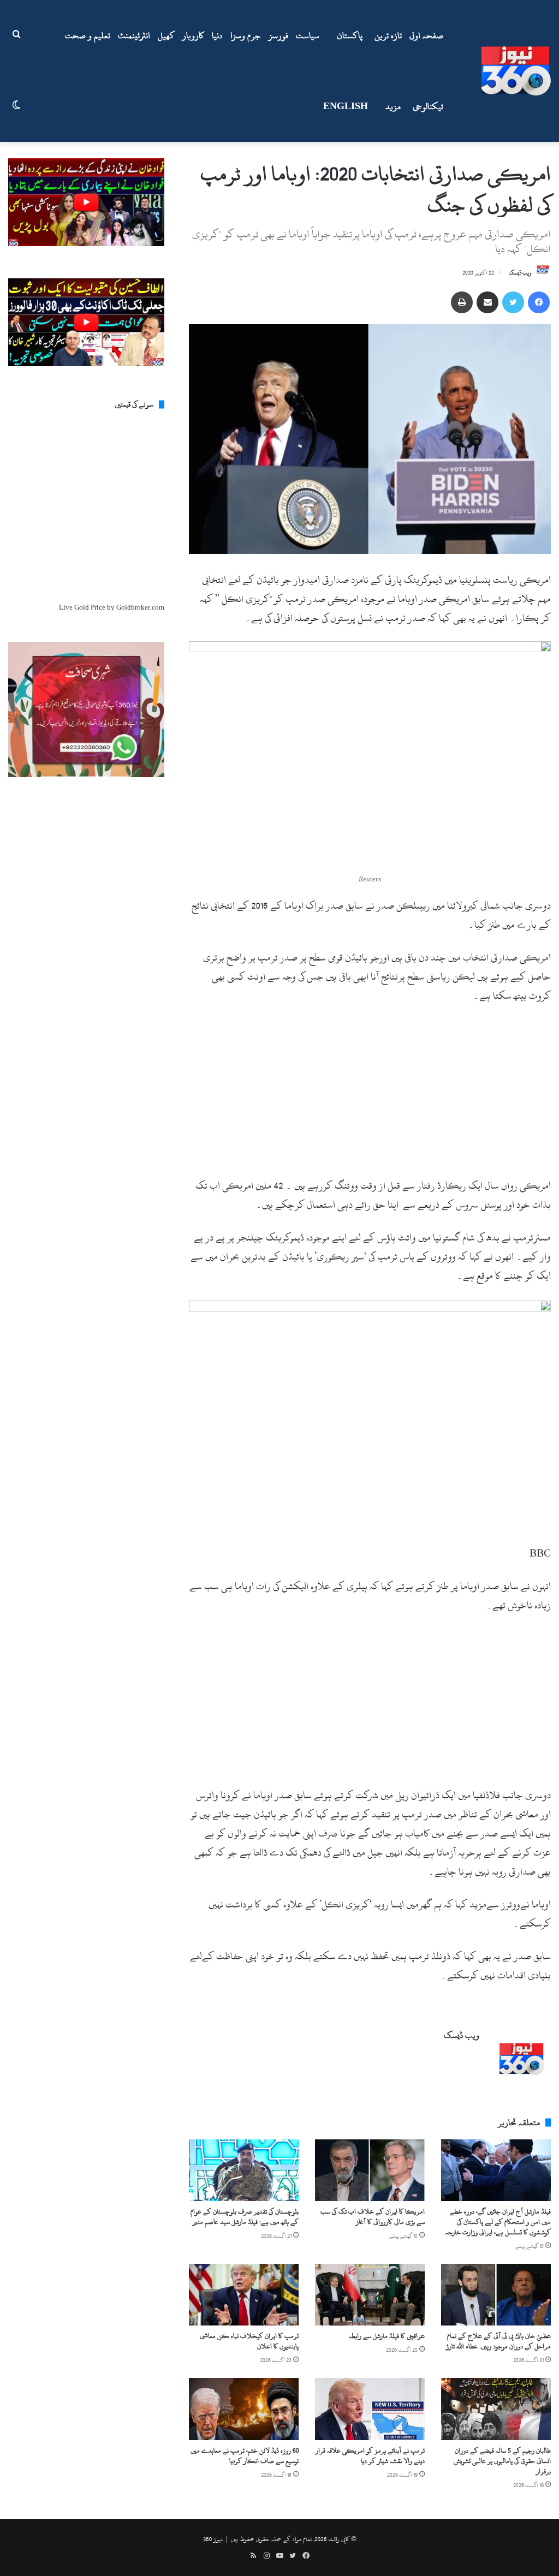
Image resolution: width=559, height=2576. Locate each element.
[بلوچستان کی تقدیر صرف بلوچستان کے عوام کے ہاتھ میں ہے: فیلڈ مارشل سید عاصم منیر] (244, 2170)
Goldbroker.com (140, 607)
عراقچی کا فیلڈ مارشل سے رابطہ (387, 2336)
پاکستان (350, 35)
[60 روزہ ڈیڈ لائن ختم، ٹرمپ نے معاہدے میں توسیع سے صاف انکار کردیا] (244, 2409)
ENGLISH (346, 106)
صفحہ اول (426, 35)
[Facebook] (539, 302)
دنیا (217, 35)
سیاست (308, 35)
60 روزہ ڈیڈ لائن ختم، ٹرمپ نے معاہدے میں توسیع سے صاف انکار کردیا (245, 2456)
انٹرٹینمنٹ (134, 35)
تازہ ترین (388, 35)
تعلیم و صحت (88, 35)
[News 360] (516, 71)
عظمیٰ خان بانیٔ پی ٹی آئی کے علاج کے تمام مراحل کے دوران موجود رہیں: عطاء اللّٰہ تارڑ (498, 2341)
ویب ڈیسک (520, 273)
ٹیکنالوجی (428, 106)
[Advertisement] (370, 1095)
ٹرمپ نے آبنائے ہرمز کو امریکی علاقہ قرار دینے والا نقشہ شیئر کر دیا (370, 2456)
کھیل (166, 35)
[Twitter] (513, 302)
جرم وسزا (246, 35)
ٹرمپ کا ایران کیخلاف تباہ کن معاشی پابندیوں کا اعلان (249, 2341)
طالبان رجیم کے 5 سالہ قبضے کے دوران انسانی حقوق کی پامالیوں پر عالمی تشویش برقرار (502, 2461)
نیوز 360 (213, 2539)
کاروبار (193, 35)
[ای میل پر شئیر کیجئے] (487, 302)
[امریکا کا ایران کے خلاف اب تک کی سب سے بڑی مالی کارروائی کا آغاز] (370, 2170)
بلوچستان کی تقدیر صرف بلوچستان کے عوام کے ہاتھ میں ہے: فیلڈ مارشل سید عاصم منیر (245, 2217)
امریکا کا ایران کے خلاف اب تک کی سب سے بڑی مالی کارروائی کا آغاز (373, 2217)
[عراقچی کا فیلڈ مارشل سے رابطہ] (370, 2295)
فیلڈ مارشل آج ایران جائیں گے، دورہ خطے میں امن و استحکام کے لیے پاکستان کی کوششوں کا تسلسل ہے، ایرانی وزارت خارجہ (498, 2222)
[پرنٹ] (462, 302)
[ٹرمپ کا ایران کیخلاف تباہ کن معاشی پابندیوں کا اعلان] (244, 2295)
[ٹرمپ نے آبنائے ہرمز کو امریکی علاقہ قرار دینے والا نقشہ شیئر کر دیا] (370, 2409)
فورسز (278, 35)
